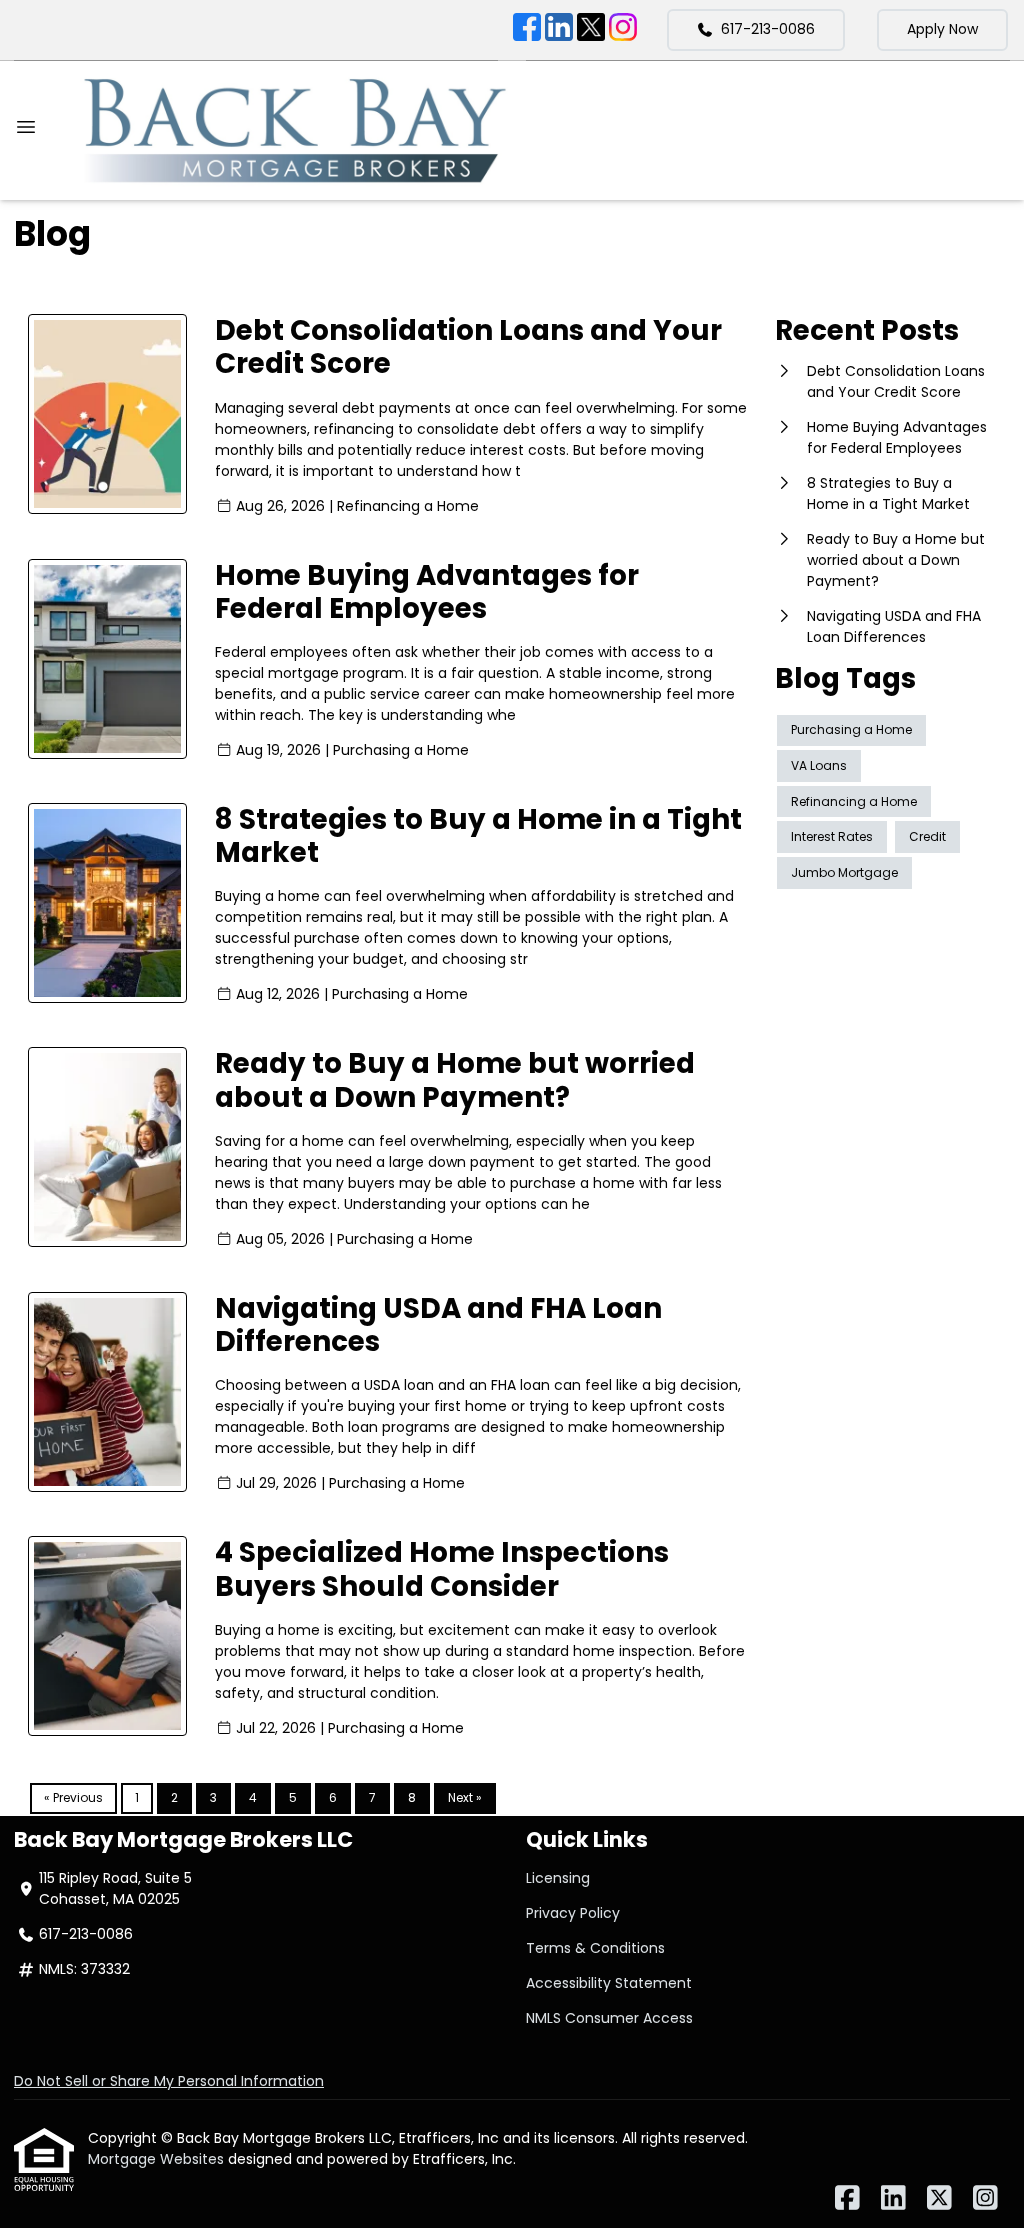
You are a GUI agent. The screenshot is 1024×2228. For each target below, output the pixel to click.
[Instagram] (623, 30)
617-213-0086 (768, 29)
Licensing (558, 1878)
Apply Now (942, 29)
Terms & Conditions (595, 1948)
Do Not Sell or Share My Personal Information (169, 2081)
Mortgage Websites (158, 2159)
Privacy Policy (573, 1913)
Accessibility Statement (609, 1983)
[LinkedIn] (559, 30)
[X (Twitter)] (591, 30)
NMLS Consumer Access (609, 2018)
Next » (465, 1797)
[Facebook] (527, 30)
